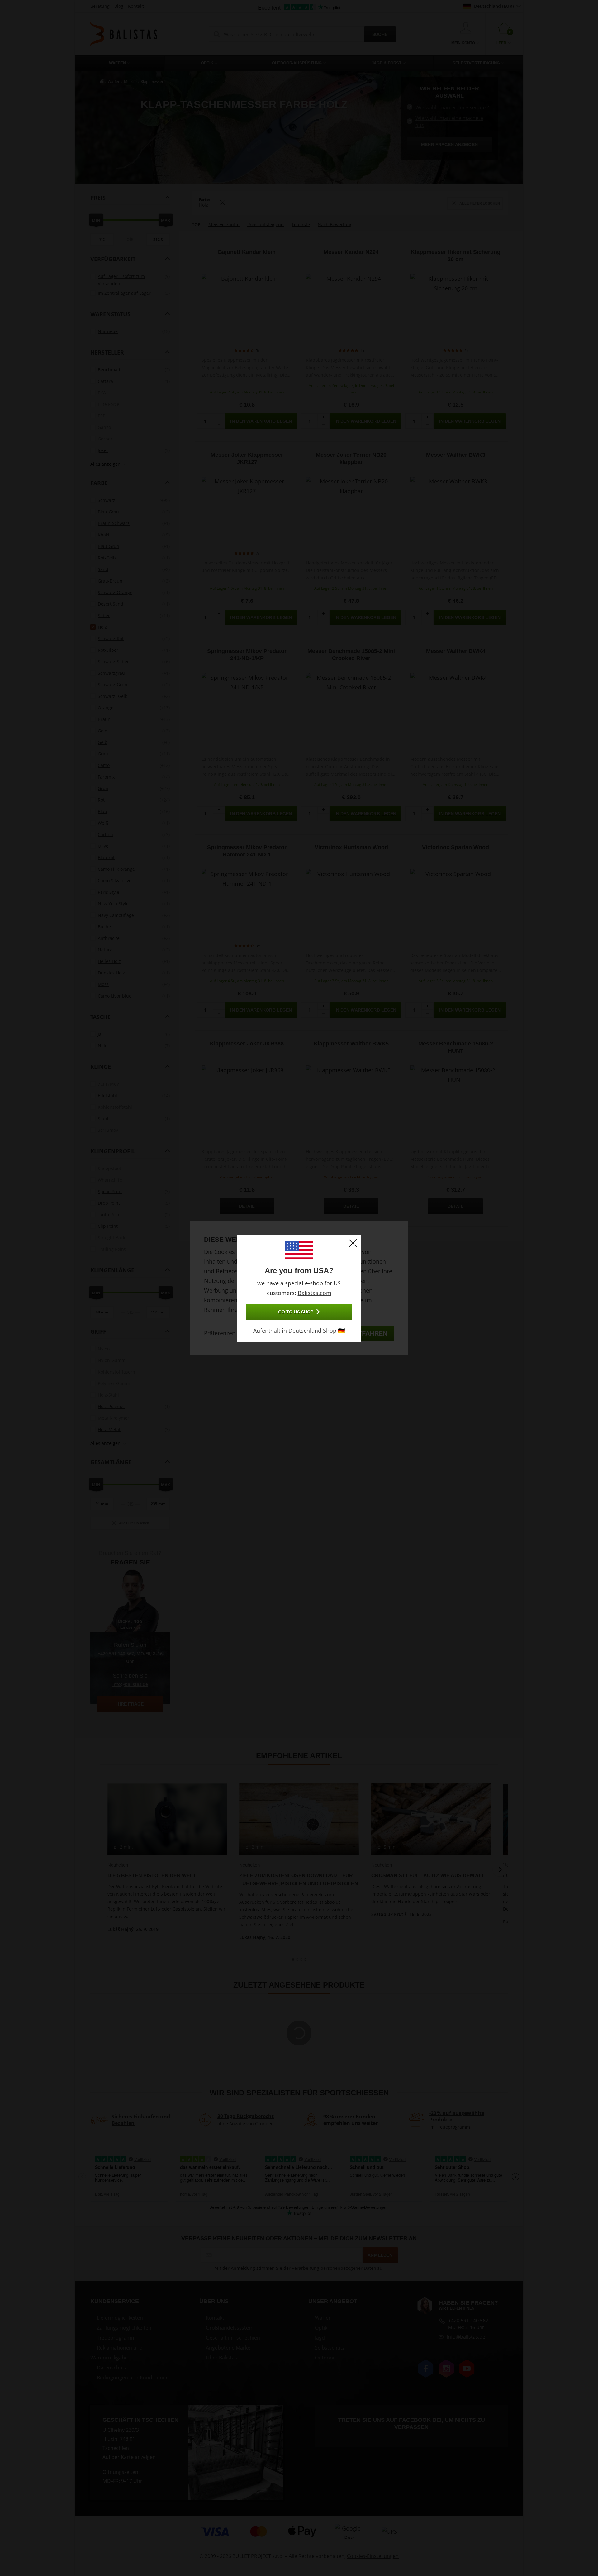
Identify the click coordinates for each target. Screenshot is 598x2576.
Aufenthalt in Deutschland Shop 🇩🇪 (299, 1331)
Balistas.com (315, 1293)
